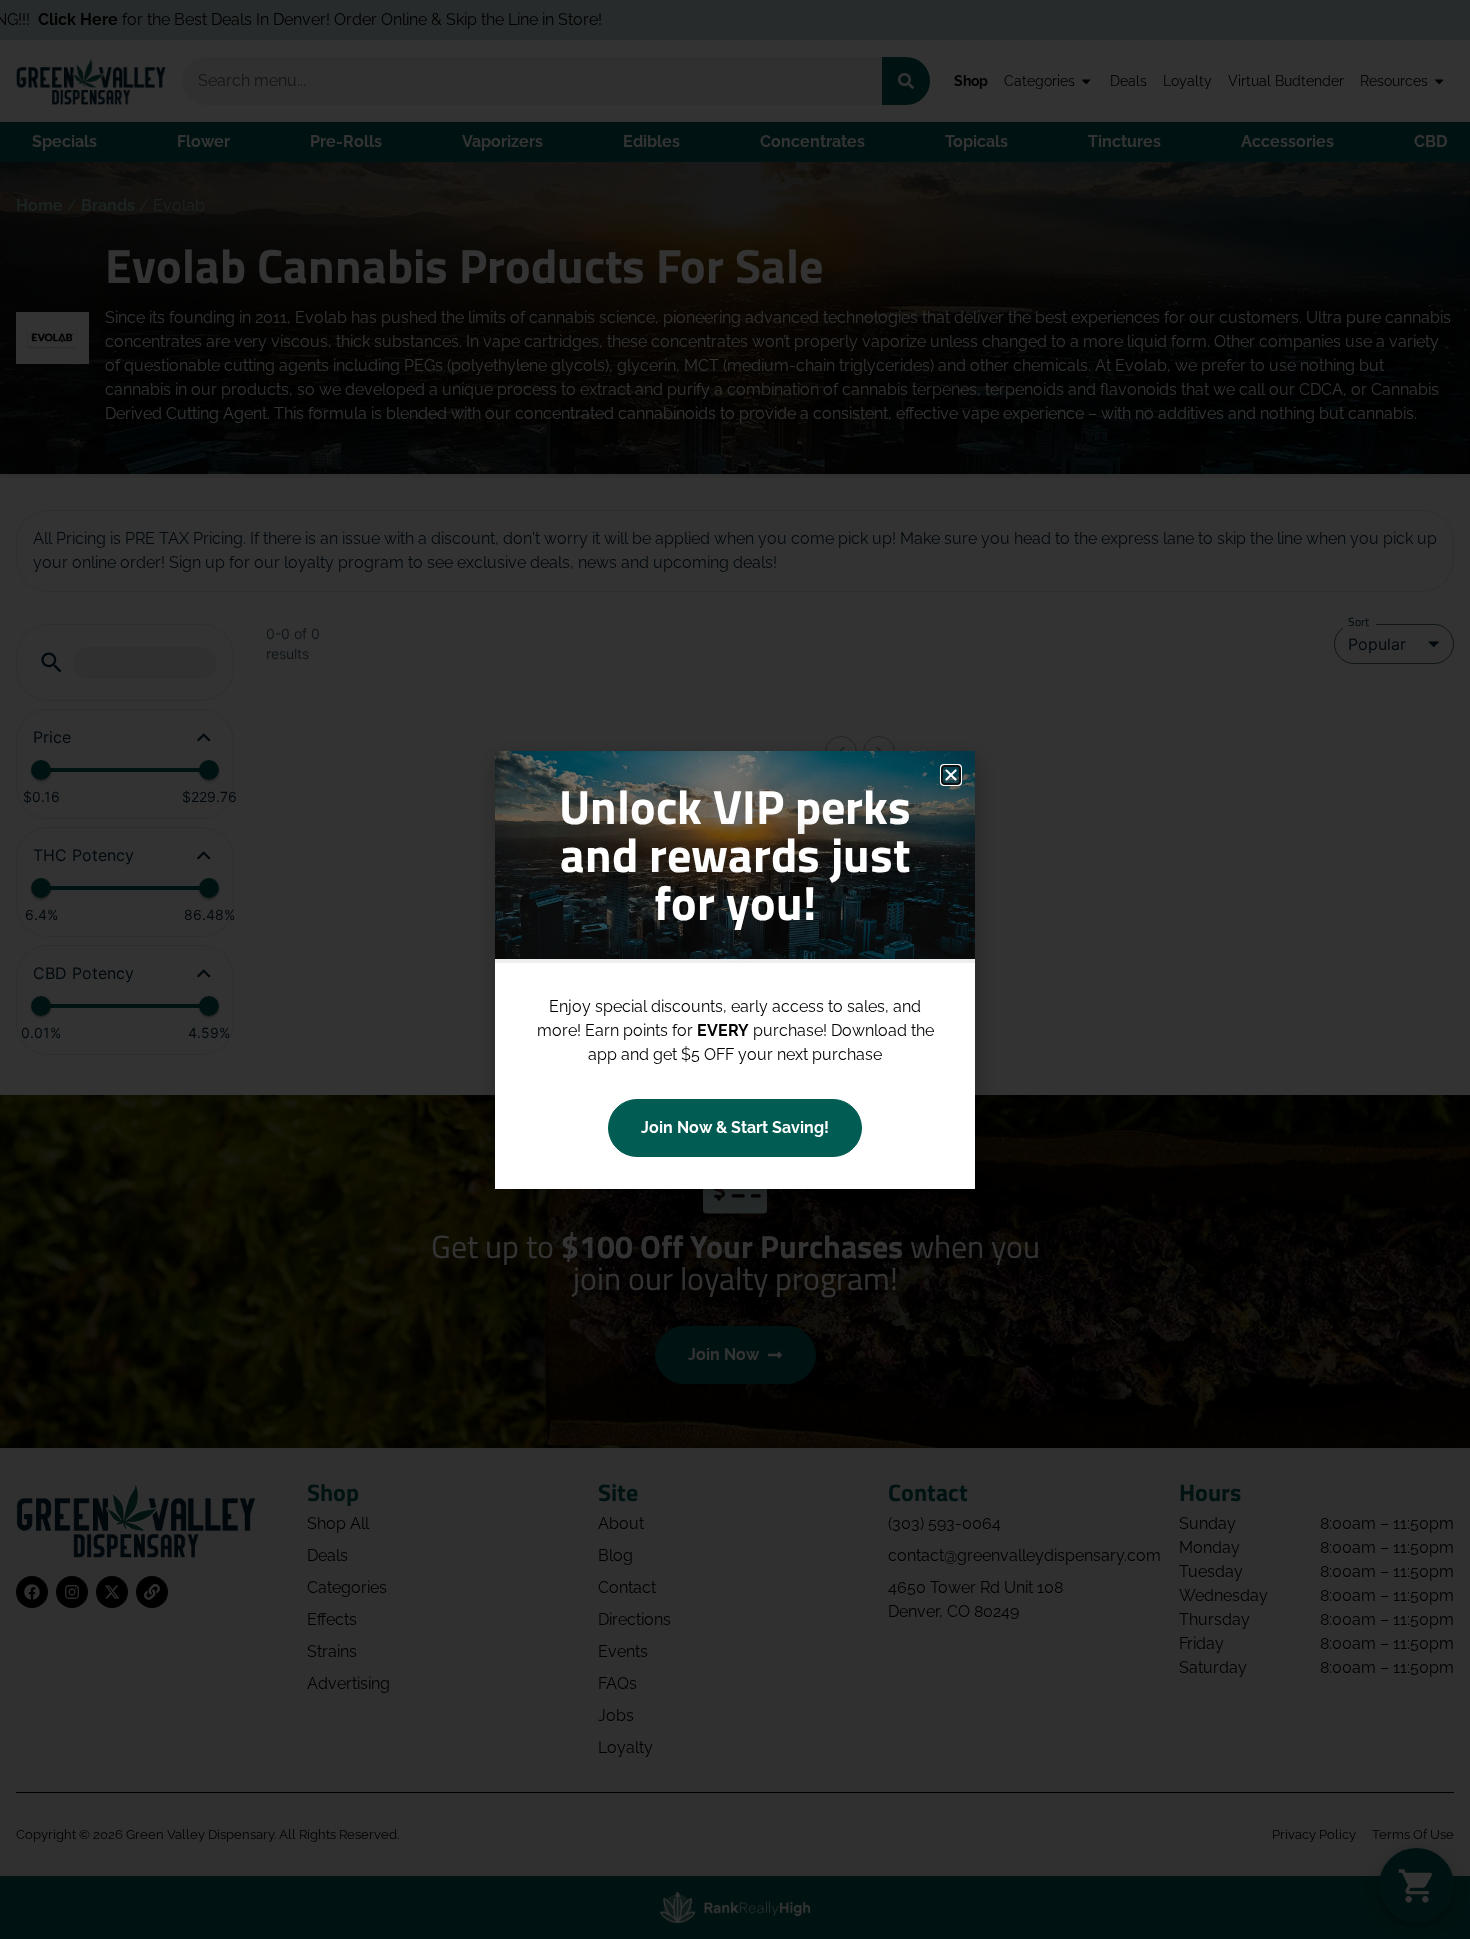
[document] (735, 969)
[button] (951, 775)
